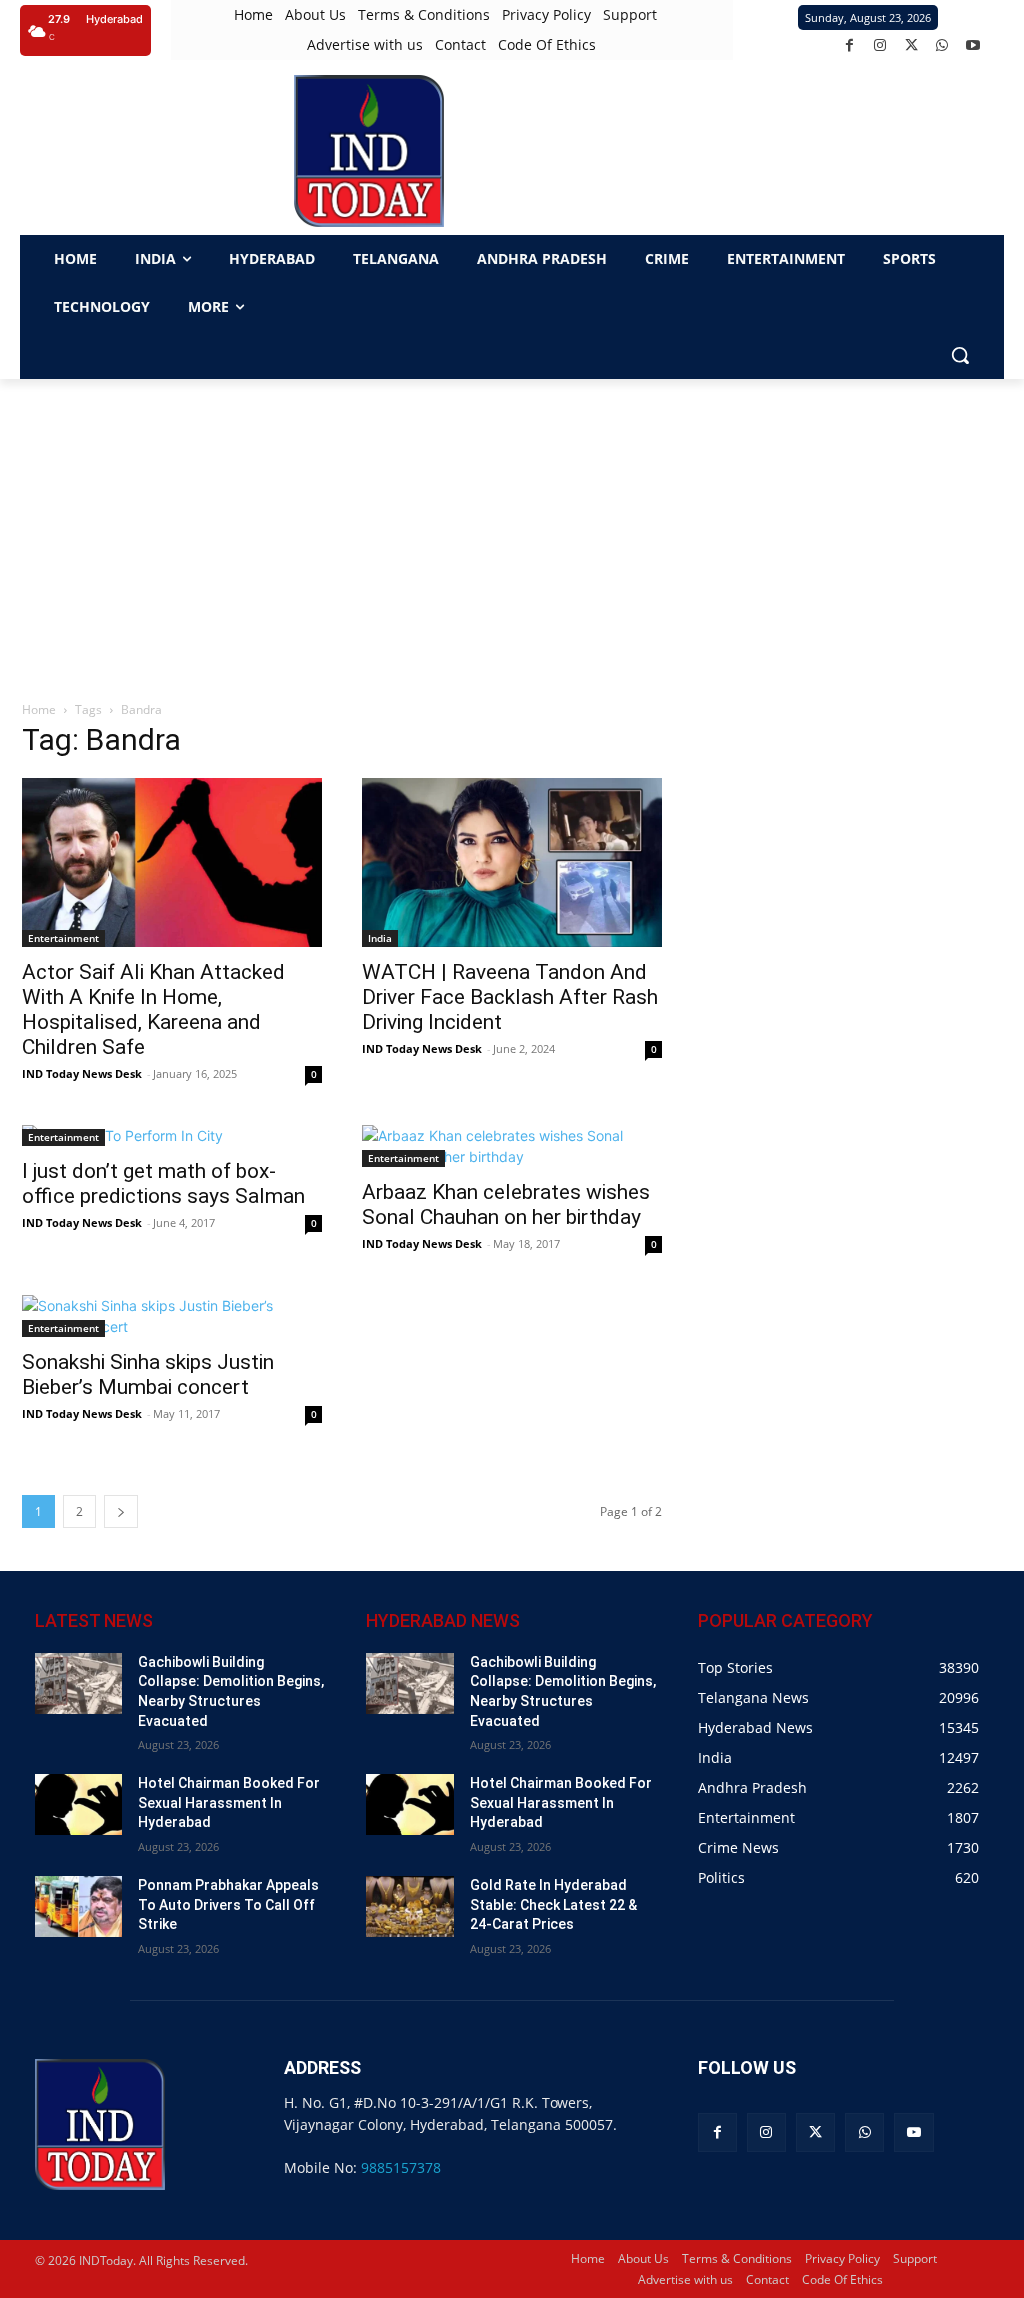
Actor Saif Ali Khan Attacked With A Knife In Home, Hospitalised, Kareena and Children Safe (153, 1009)
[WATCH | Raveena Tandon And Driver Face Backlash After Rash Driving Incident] (512, 862)
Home (39, 709)
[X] (911, 45)
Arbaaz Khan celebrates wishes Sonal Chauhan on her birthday (506, 1204)
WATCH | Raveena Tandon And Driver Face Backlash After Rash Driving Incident (510, 997)
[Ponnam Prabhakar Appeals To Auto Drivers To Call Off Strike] (78, 1906)
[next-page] (121, 1511)
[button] (960, 355)
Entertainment (63, 938)
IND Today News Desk (82, 1073)
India (380, 938)
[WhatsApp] (942, 45)
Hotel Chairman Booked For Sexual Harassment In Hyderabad (229, 1802)
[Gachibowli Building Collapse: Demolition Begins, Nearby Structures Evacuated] (78, 1683)
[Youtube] (973, 45)
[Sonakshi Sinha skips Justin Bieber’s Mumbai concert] (172, 1316)
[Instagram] (880, 45)
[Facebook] (849, 45)
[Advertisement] (512, 529)
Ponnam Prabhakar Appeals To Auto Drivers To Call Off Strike (228, 1904)
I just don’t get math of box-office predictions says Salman (163, 1183)
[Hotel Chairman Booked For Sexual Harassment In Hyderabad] (78, 1804)
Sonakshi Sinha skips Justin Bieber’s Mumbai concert (148, 1374)
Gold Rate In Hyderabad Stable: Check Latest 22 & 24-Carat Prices (553, 1904)
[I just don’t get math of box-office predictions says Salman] (172, 1135)
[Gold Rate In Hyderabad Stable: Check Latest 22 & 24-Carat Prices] (409, 1906)
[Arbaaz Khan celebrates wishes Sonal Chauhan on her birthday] (512, 1146)
